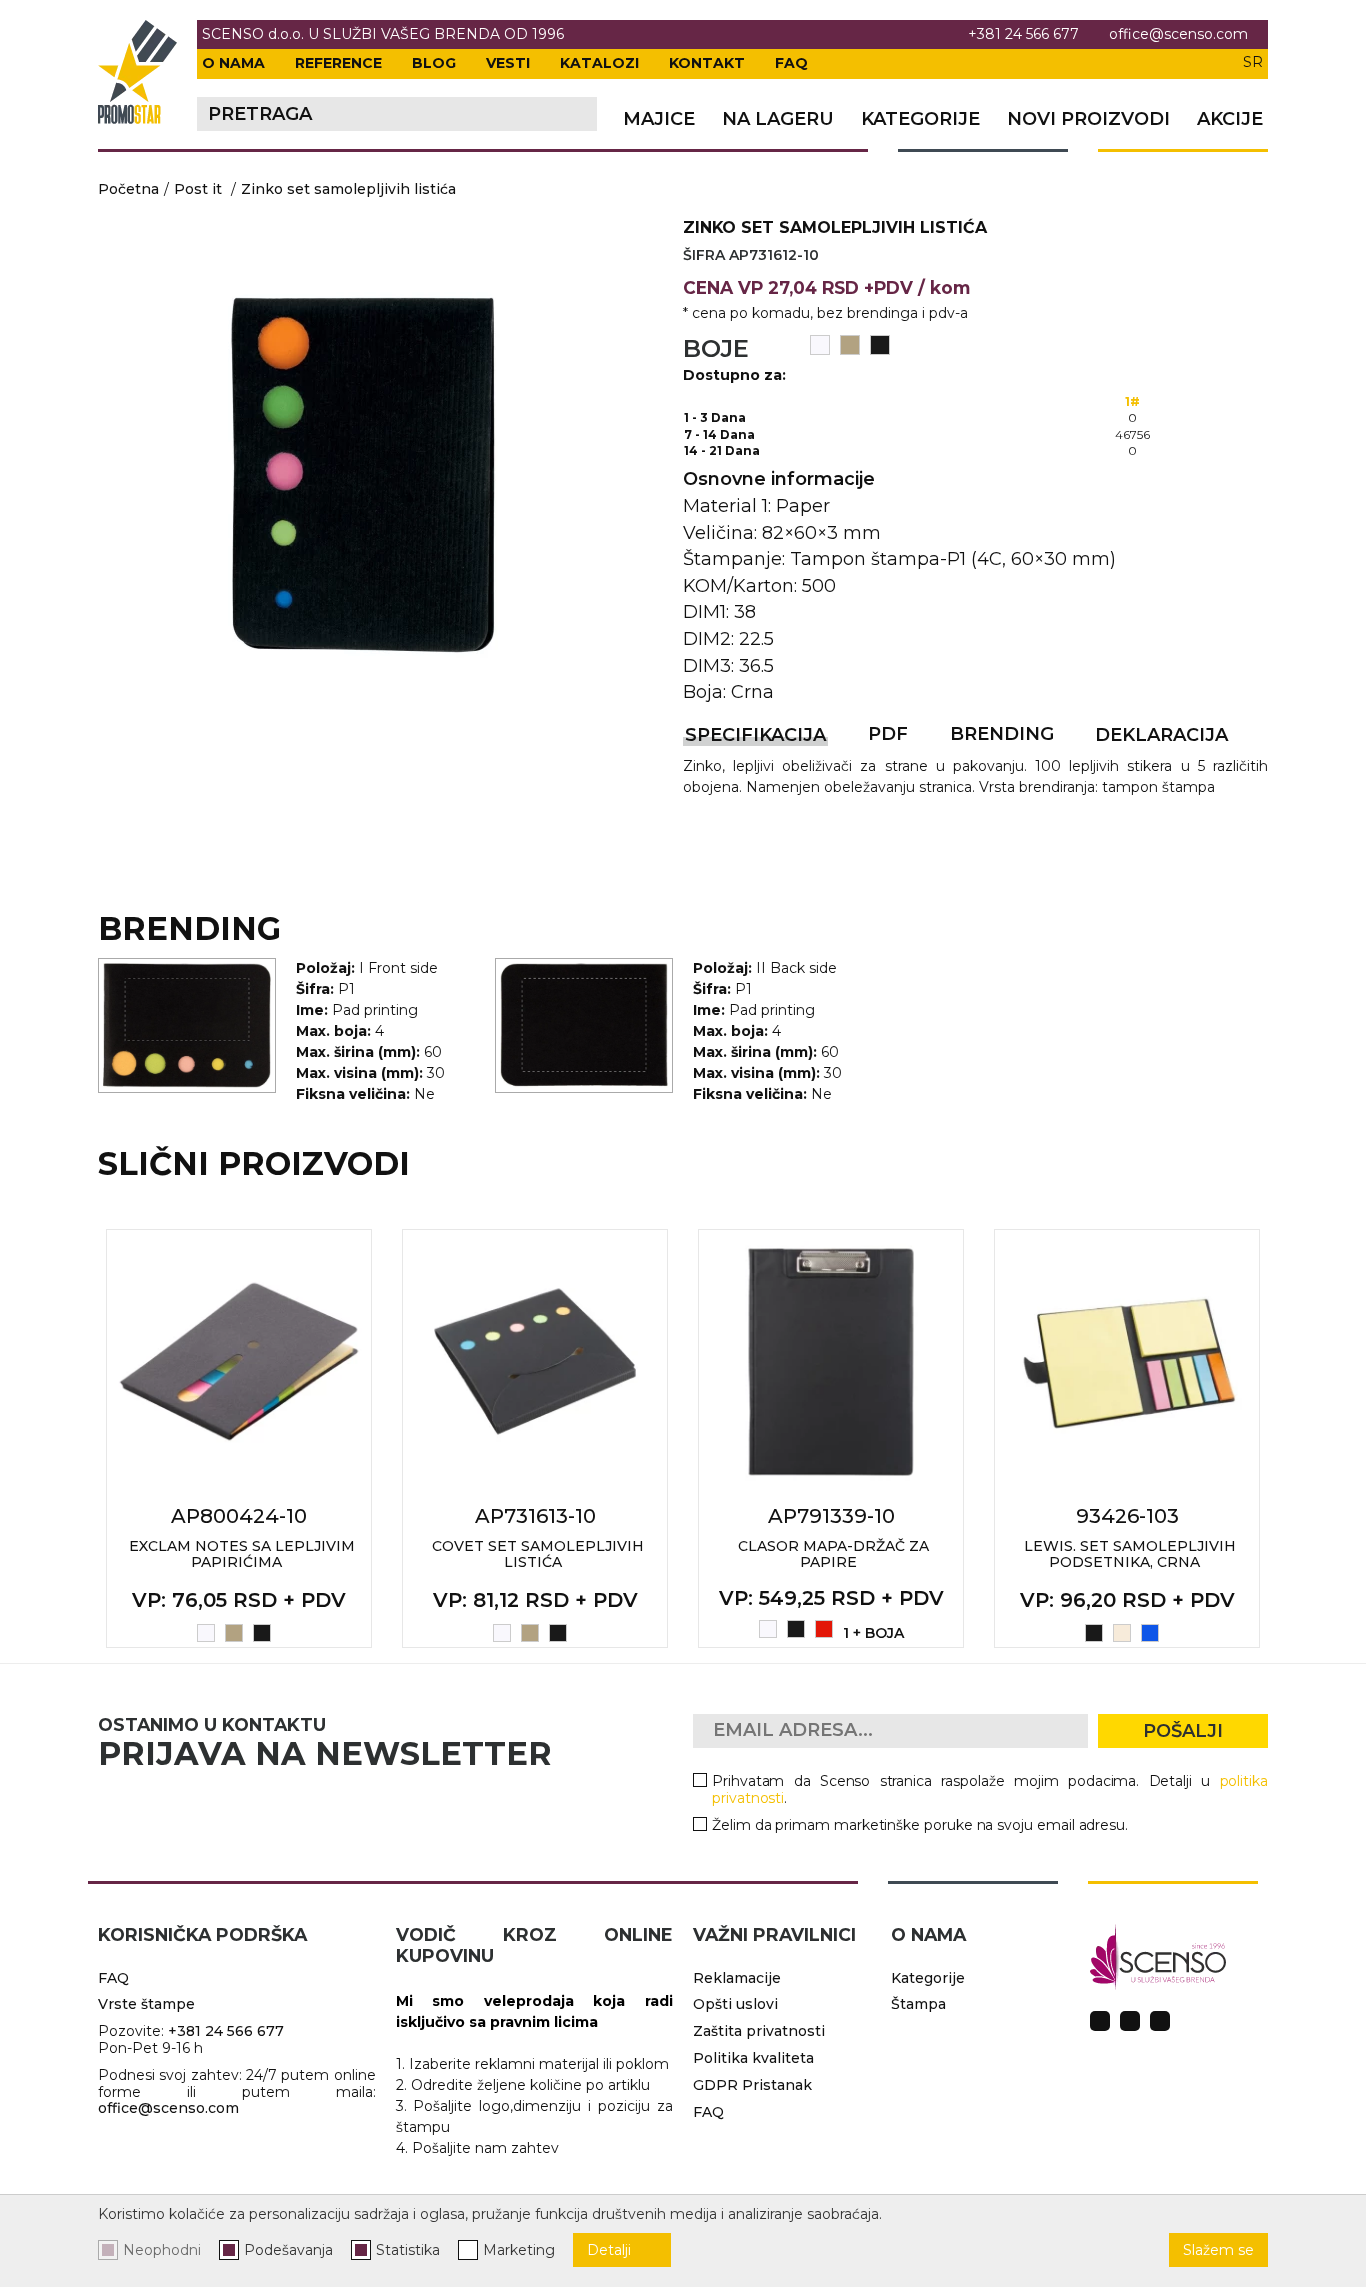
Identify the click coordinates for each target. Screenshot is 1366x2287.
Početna (128, 189)
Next (1290, 1438)
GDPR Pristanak (752, 2085)
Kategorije (920, 119)
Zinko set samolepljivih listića (348, 189)
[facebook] (1100, 2021)
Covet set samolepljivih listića (538, 1554)
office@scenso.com (1178, 34)
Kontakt (707, 63)
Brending (1002, 734)
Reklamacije (737, 1978)
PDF (888, 734)
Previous (76, 1438)
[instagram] (1130, 2021)
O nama (233, 63)
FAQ (791, 63)
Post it (198, 189)
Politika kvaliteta (753, 2058)
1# (1132, 401)
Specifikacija (755, 735)
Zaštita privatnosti (759, 2031)
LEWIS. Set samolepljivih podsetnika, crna (1130, 1554)
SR (1253, 62)
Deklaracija (1161, 735)
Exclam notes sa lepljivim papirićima (242, 1554)
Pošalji (1183, 1731)
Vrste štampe (146, 2004)
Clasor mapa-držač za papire (833, 1554)
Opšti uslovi (735, 2004)
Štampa (918, 2004)
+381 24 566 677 (1023, 34)
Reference (338, 63)
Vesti (508, 63)
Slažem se (1218, 2250)
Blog (434, 63)
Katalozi (599, 63)
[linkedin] (1160, 2021)
